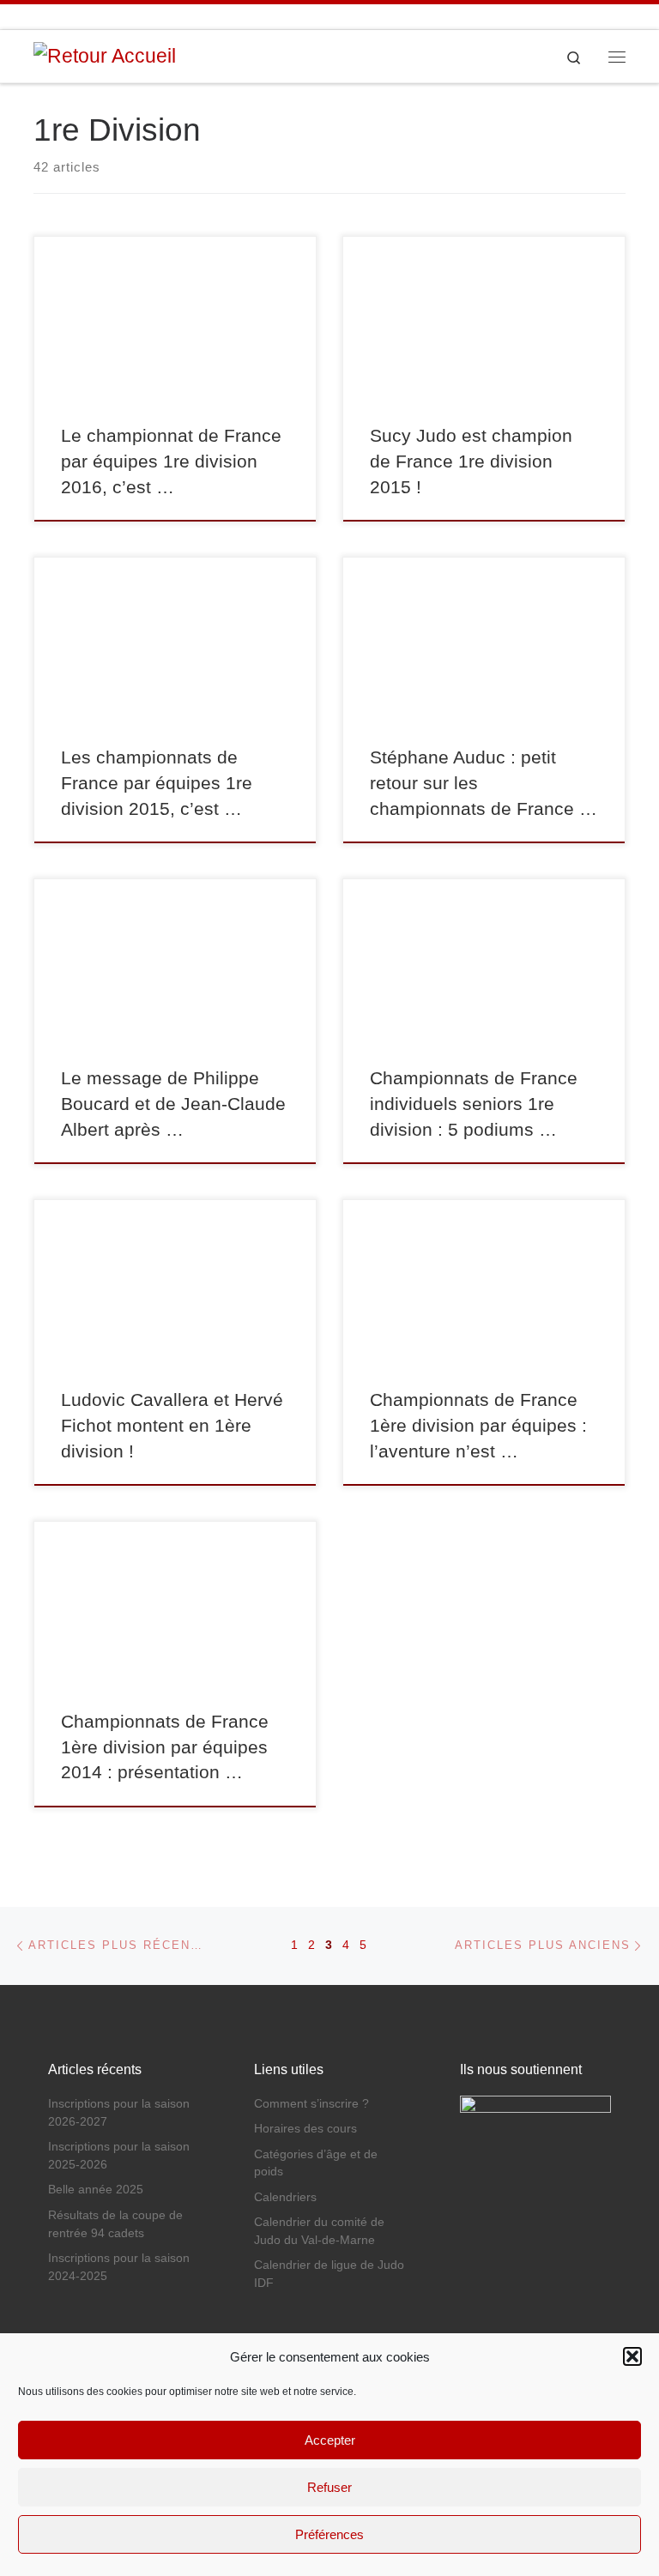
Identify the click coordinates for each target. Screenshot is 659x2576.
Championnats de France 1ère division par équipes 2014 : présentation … (165, 1747)
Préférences (329, 2534)
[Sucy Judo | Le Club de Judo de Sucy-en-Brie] (105, 55)
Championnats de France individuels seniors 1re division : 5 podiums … (474, 1104)
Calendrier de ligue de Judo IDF (329, 2274)
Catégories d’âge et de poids (316, 2163)
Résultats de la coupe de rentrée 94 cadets (115, 2224)
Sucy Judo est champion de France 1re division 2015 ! (471, 462)
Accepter (330, 2440)
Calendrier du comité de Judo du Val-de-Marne (319, 2231)
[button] (632, 2356)
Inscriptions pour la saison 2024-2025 (119, 2267)
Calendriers (285, 2197)
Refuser (329, 2487)
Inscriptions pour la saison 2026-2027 (119, 2113)
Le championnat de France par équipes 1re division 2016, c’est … (171, 462)
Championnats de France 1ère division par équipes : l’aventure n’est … (478, 1426)
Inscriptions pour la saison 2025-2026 (119, 2156)
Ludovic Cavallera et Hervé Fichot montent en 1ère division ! (172, 1426)
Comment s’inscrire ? (311, 2104)
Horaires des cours (305, 2129)
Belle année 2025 (96, 2190)
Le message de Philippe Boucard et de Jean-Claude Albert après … (173, 1104)
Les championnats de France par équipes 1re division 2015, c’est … (157, 783)
